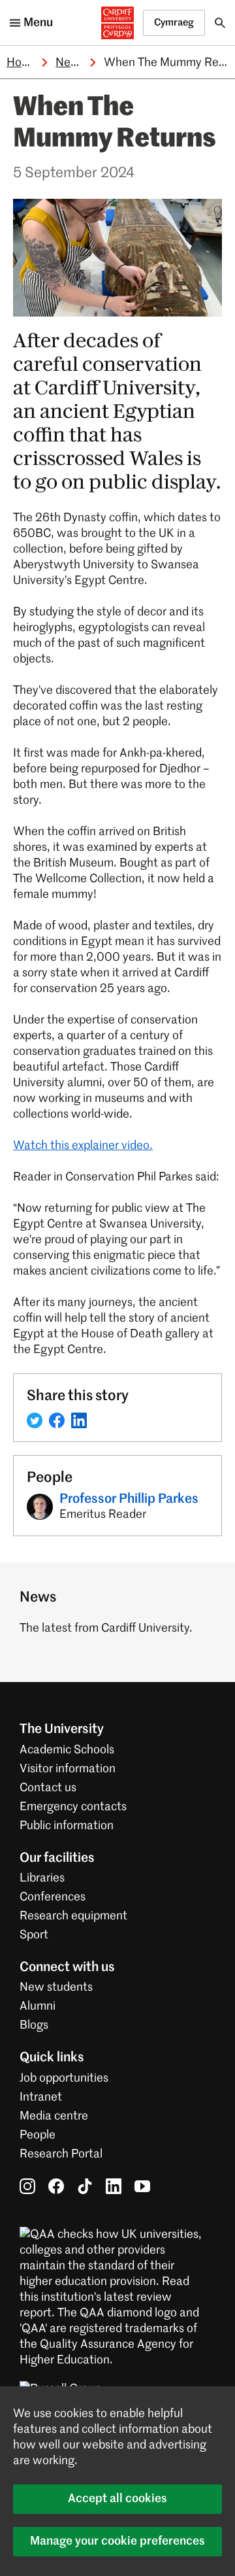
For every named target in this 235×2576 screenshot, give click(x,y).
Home (22, 63)
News (70, 63)
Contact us (48, 1788)
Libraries (42, 1878)
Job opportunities (64, 2078)
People (38, 2135)
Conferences (53, 1897)
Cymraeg (174, 23)
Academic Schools (67, 1750)
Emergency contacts (73, 1807)
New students (56, 1987)
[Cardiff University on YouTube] (142, 2186)
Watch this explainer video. (83, 1146)
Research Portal (61, 2154)
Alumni (38, 2006)
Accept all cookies (117, 2499)
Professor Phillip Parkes (129, 1500)
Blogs (34, 2025)
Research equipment (73, 1916)
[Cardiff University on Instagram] (27, 2186)
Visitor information (68, 1769)
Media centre (54, 2116)
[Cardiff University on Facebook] (56, 2186)
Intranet (41, 2097)
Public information (67, 1826)
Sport (34, 1935)
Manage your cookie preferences (117, 2541)
